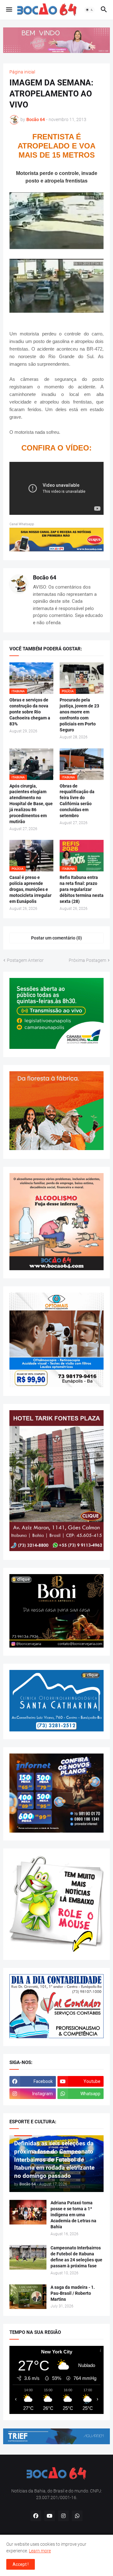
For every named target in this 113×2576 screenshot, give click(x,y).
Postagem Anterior (25, 960)
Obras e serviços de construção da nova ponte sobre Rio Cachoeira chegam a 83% (30, 712)
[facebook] (36, 2516)
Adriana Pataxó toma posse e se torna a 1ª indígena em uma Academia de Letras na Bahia (73, 2215)
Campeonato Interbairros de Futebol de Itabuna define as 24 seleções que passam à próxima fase (76, 2257)
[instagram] (63, 2516)
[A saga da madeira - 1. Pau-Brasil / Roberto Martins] (28, 2297)
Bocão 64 (45, 577)
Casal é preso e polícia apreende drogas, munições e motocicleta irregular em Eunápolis (30, 889)
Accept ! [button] (21, 2564)
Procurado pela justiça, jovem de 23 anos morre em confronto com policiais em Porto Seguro (79, 715)
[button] (9, 10)
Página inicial (22, 72)
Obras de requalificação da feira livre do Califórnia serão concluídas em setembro (77, 801)
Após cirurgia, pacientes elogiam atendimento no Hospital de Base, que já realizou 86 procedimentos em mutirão (31, 804)
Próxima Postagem (87, 960)
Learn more (40, 2551)
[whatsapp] (77, 2516)
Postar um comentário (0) (56, 938)
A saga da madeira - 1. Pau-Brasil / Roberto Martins (73, 2293)
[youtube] (50, 2516)
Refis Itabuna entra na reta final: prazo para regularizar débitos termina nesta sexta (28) (82, 889)
